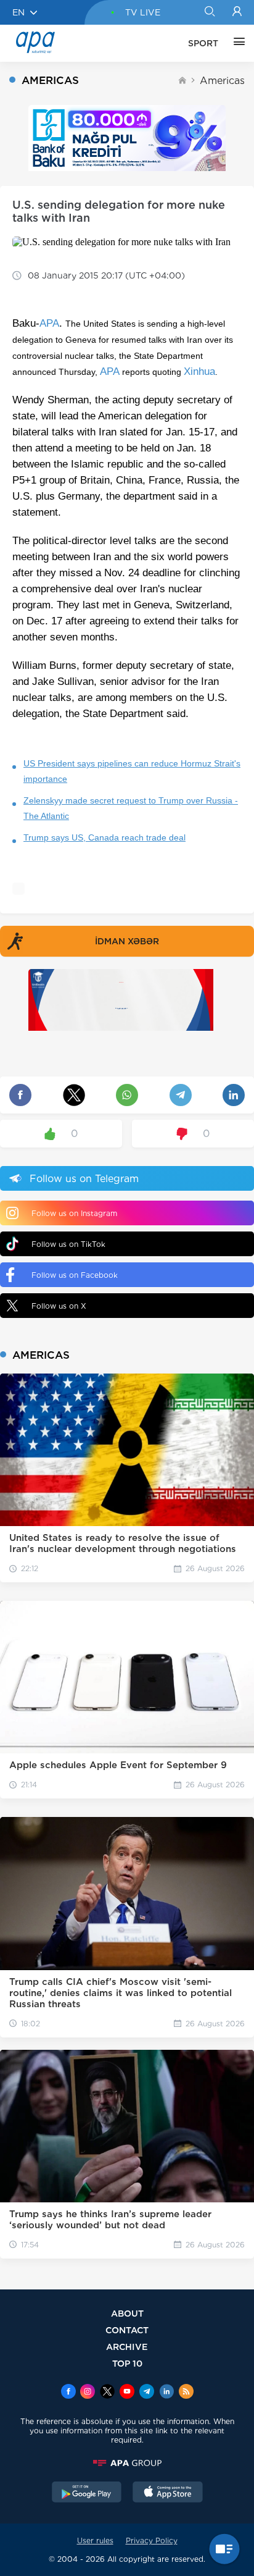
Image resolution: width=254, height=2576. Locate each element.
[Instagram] (88, 2393)
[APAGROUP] (127, 2463)
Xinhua (199, 371)
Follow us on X (59, 1306)
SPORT (203, 43)
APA (49, 323)
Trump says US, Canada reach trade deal (104, 837)
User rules (95, 2540)
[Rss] (186, 2393)
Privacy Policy (152, 2540)
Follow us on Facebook (75, 1275)
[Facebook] (68, 2393)
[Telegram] (147, 2393)
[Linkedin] (166, 2393)
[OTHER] (236, 43)
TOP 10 (127, 2363)
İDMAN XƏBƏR (127, 941)
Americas (222, 81)
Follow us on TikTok (68, 1244)
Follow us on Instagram (74, 1213)
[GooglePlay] (87, 2493)
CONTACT (127, 2330)
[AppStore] (168, 2493)
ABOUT (127, 2313)
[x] (107, 2393)
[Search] (209, 12)
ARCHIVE (127, 2347)
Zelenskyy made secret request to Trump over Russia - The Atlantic (131, 808)
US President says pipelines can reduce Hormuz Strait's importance (132, 771)
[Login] (237, 12)
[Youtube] (127, 2393)
